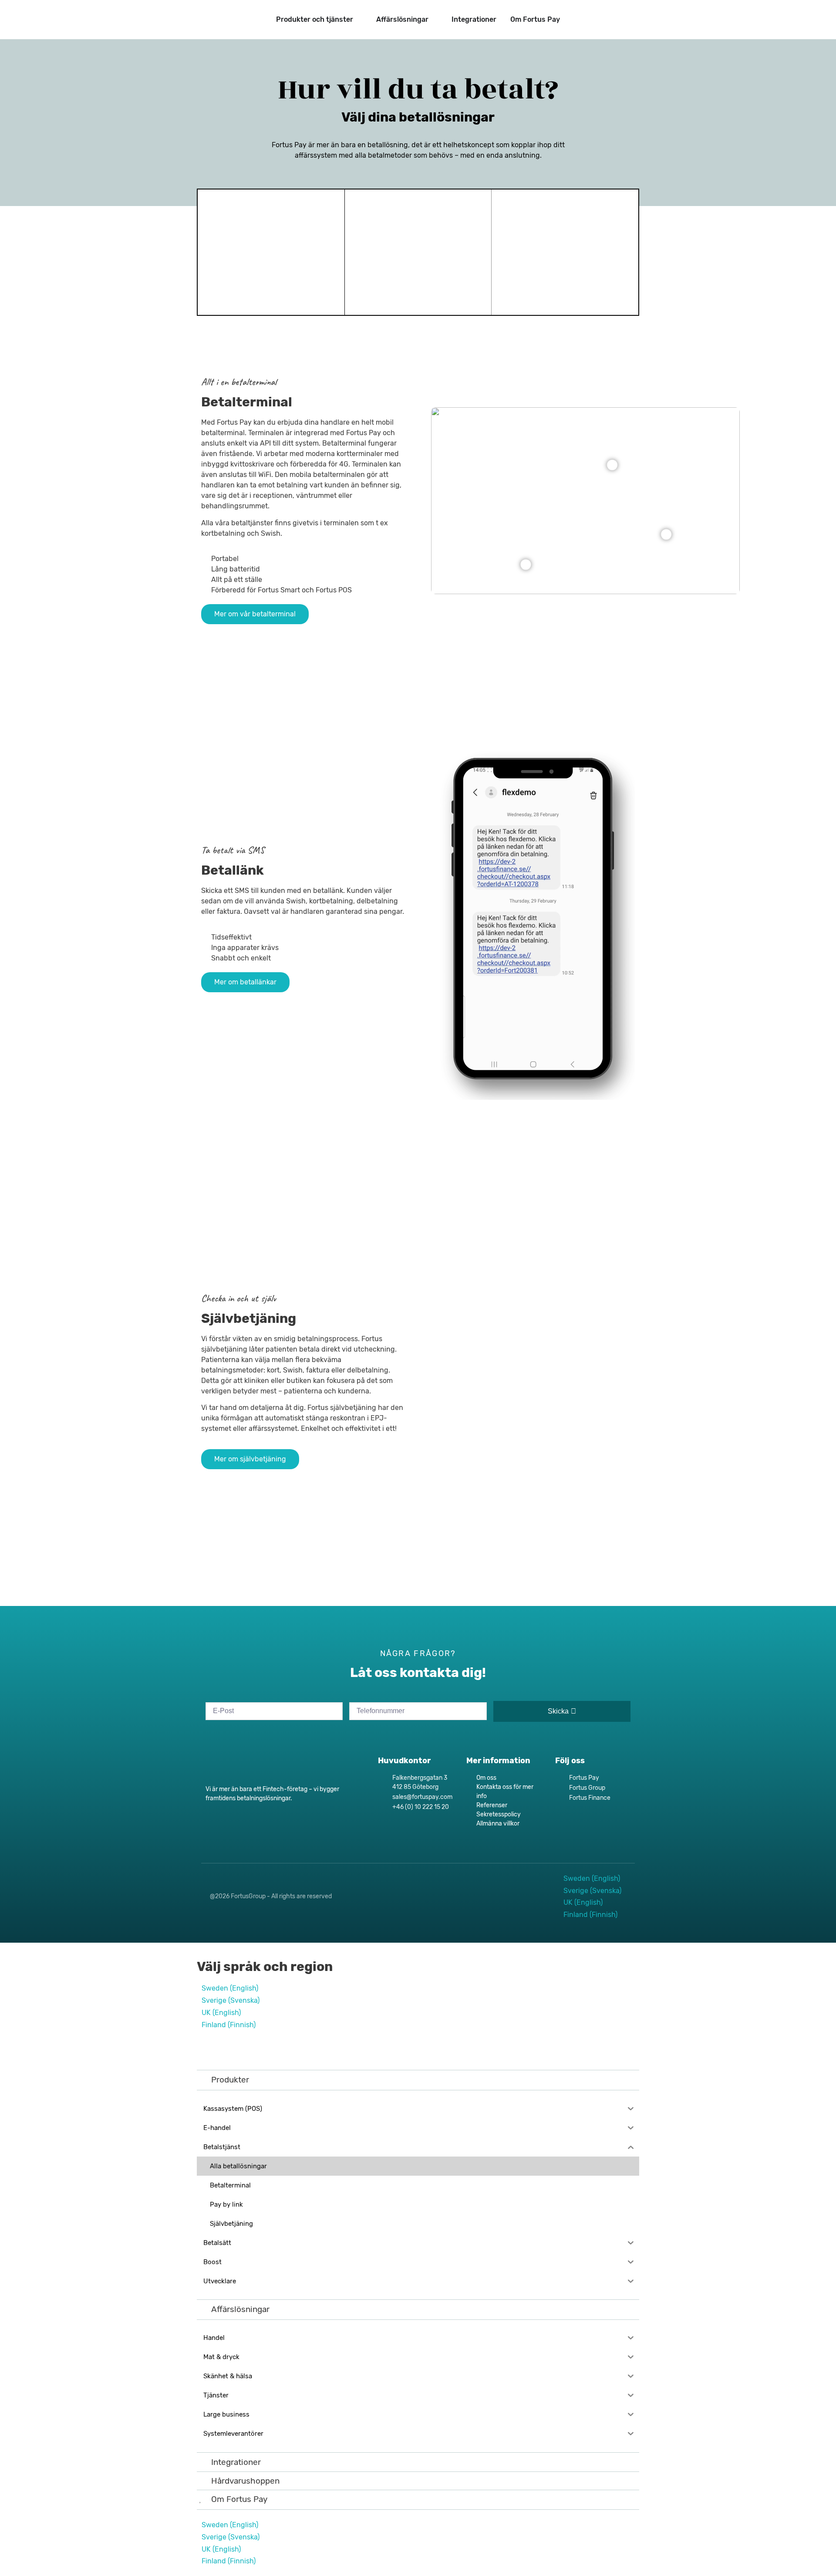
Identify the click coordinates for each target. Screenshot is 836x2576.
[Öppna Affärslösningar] (434, 20)
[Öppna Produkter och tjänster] (359, 20)
